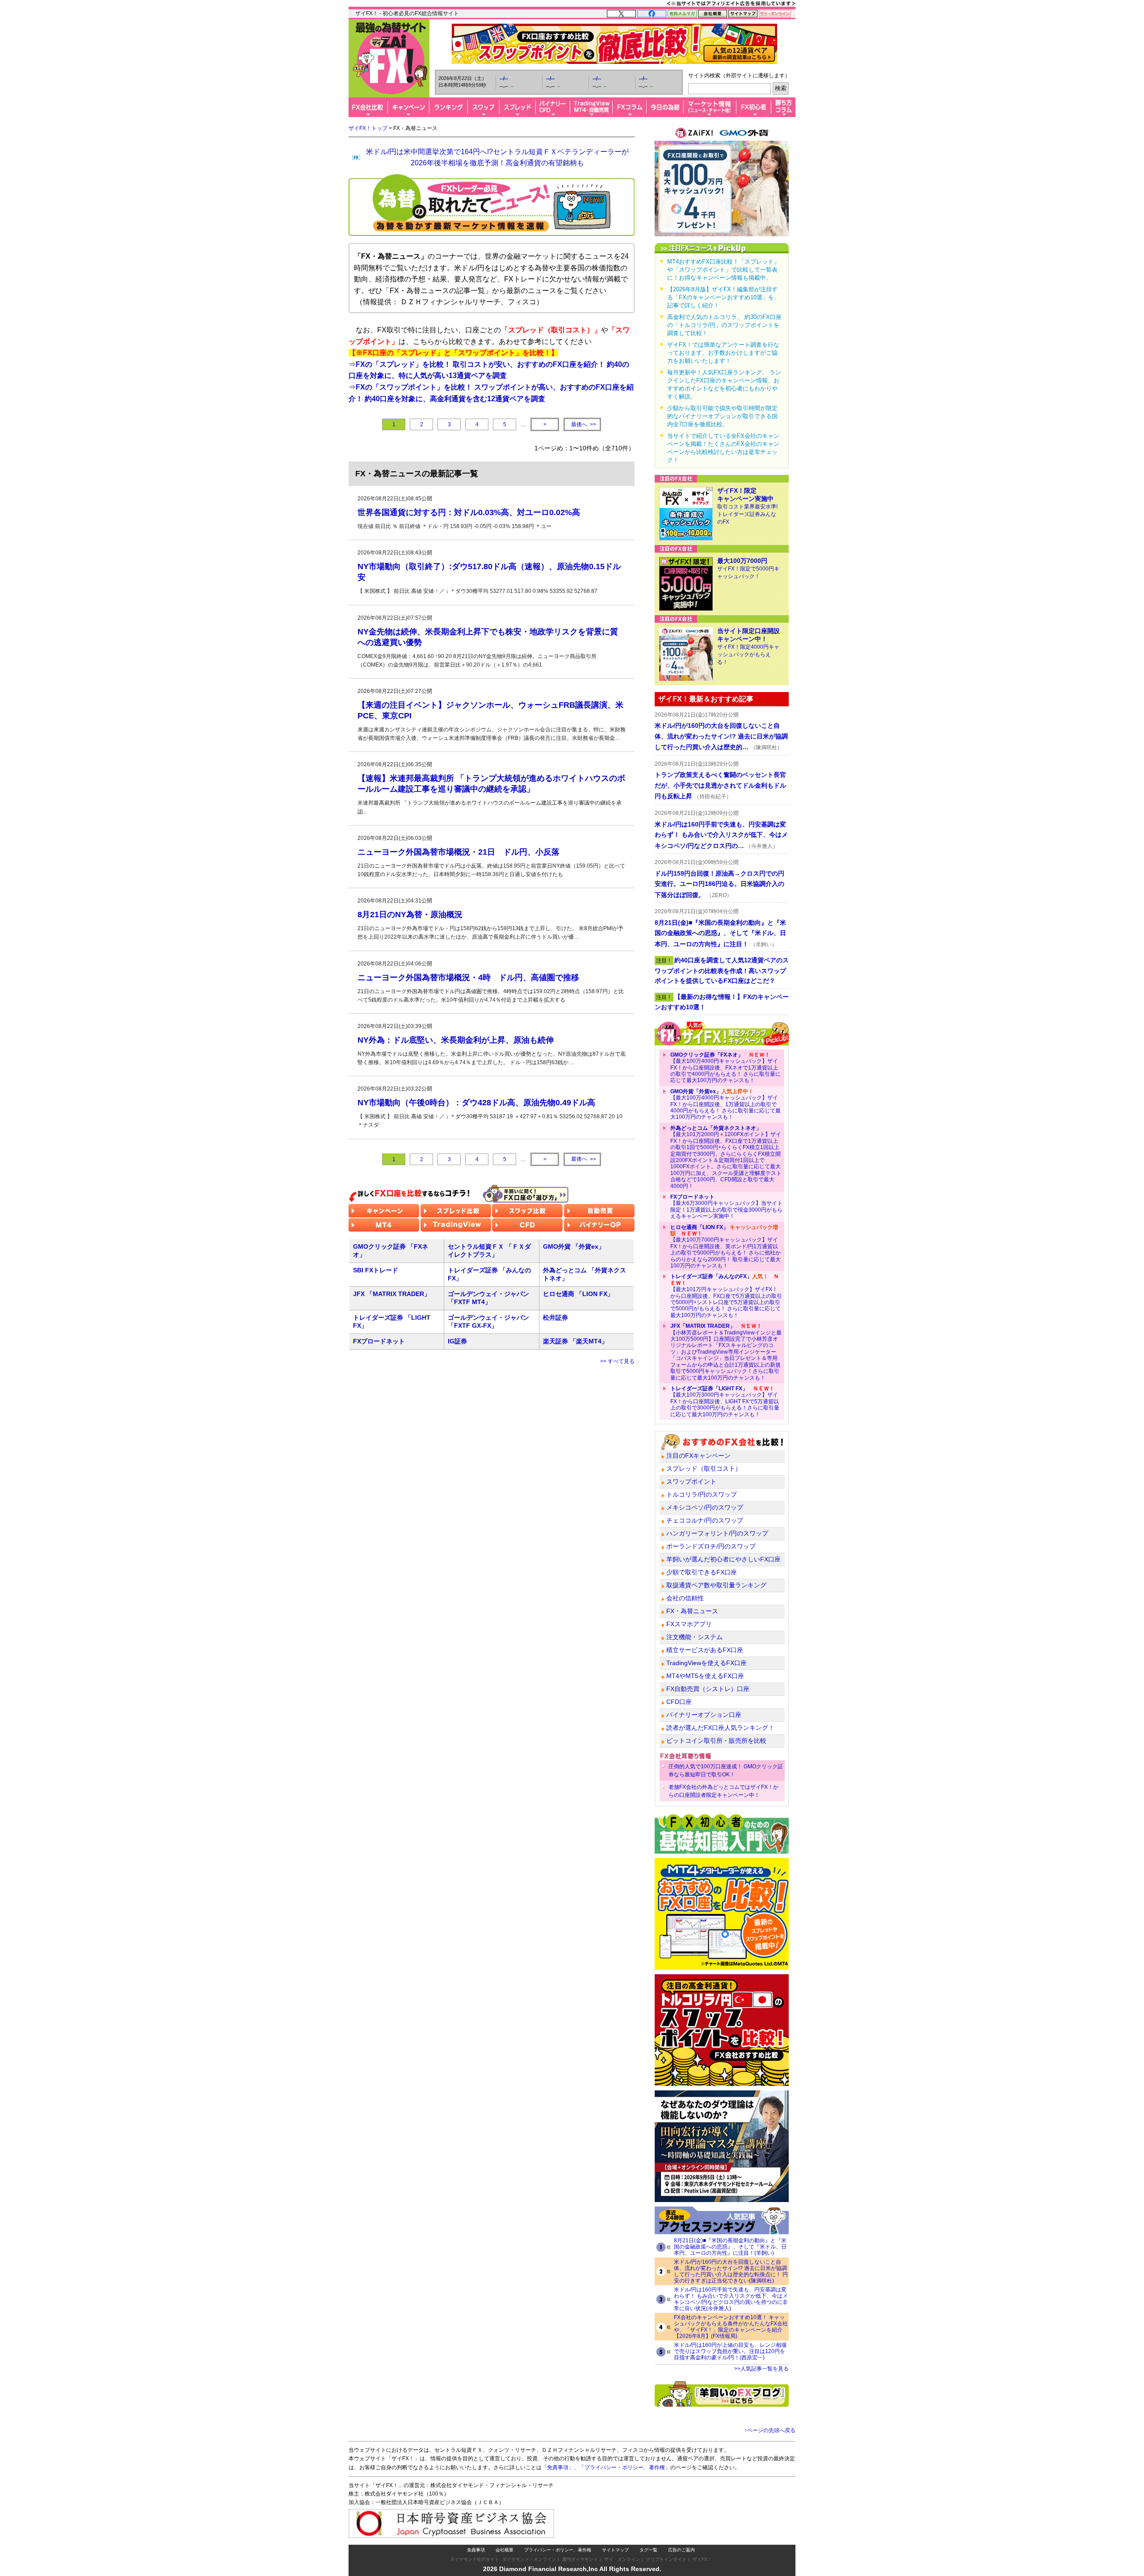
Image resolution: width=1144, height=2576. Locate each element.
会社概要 (505, 2550)
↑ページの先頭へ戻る (770, 2430)
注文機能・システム (694, 1637)
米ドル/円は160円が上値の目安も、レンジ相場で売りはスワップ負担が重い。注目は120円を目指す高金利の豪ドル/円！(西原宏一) (730, 2351)
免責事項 (476, 2550)
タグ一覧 (648, 2550)
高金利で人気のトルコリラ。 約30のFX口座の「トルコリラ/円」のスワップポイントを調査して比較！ (724, 325)
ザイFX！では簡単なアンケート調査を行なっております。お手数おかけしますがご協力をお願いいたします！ (723, 353)
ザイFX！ (702, 2559)
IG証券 (457, 1341)
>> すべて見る (617, 1361)
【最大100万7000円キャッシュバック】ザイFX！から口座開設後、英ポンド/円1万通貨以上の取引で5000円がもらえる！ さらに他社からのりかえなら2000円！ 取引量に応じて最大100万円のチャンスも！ (726, 1246)
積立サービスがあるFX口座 (705, 1650)
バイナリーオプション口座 (704, 1715)
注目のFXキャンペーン (698, 1456)
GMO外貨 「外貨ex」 (574, 1246)
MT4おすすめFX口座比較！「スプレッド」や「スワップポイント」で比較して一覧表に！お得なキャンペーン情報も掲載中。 (723, 270)
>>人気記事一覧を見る (761, 2369)
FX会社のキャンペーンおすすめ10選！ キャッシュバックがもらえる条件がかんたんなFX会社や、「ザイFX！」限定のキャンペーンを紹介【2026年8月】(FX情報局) (731, 2327)
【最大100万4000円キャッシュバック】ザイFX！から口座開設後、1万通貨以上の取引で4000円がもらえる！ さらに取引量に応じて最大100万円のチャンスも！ (726, 1104)
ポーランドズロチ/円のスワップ (711, 1546)
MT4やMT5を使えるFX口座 (705, 1676)
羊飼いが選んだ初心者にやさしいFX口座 (723, 1559)
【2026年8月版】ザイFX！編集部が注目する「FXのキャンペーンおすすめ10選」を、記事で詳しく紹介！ (723, 297)
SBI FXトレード (376, 1270)
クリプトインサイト (666, 2559)
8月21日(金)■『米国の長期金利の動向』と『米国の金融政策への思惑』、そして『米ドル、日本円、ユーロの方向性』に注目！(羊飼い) (730, 2247)
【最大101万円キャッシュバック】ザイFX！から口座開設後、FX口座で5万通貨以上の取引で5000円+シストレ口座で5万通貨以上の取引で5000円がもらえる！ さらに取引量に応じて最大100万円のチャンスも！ (726, 1296)
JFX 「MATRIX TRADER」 (392, 1294)
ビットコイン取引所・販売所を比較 (716, 1741)
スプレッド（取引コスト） (704, 1468)
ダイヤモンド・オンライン (529, 2559)
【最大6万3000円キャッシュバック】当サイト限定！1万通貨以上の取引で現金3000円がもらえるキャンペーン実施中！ (726, 1206)
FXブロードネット (379, 1341)
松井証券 (555, 1317)
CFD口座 (679, 1702)
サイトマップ (615, 2550)
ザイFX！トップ (368, 128)
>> (584, 425)
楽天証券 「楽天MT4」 (575, 1341)
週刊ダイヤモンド (580, 2559)
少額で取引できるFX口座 (702, 1572)
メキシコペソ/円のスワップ (705, 1507)
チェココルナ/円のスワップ (705, 1520)
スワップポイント (691, 1481)
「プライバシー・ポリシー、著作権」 (625, 2467)
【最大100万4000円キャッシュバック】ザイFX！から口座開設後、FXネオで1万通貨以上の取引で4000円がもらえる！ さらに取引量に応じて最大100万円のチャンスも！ (726, 1068)
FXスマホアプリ (689, 1624)
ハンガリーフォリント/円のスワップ (717, 1533)
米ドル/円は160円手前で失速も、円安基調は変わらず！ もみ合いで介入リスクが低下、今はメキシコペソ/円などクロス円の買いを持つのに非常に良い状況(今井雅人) (731, 2299)
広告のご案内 (681, 2550)
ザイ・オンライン (622, 2559)
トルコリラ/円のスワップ (702, 1494)
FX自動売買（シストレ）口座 (708, 1689)
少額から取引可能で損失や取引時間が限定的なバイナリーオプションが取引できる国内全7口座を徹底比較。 (722, 416)
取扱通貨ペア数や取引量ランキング (716, 1585)
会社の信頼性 (685, 1598)
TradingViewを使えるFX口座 (707, 1663)
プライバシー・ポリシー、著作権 (558, 2550)
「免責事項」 (558, 2467)
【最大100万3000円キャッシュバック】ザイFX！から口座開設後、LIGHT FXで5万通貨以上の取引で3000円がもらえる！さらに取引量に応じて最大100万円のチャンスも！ (725, 1401)
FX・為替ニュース (692, 1611)
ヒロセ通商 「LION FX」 (578, 1294)
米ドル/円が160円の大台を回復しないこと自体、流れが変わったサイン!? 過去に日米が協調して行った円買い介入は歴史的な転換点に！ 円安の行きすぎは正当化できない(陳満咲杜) (731, 2271)
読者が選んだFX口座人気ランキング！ (720, 1728)
